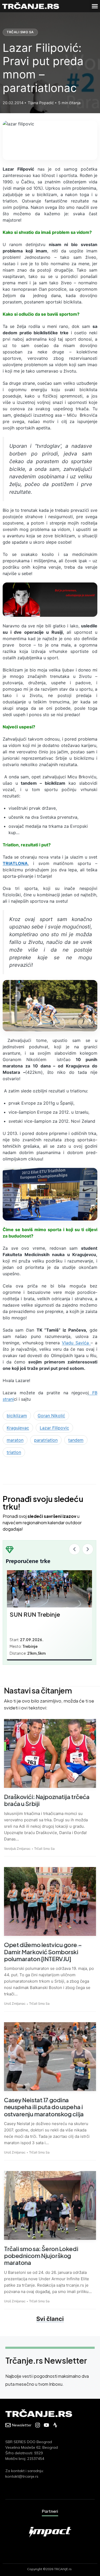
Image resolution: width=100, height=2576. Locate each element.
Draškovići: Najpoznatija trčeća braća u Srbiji (47, 1800)
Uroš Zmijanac (15, 2003)
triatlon (14, 1452)
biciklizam (17, 1416)
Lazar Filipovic (54, 1428)
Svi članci (50, 2319)
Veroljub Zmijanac (17, 1849)
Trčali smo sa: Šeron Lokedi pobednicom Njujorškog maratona (41, 2256)
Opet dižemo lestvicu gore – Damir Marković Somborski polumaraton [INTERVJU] (43, 1952)
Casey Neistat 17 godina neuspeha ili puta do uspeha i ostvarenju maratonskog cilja (44, 2107)
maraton (15, 1440)
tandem (76, 1440)
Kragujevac (18, 1428)
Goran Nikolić (51, 1416)
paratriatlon (46, 1440)
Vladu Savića (76, 1343)
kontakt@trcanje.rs (22, 2476)
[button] (95, 6)
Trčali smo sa (20, 32)
